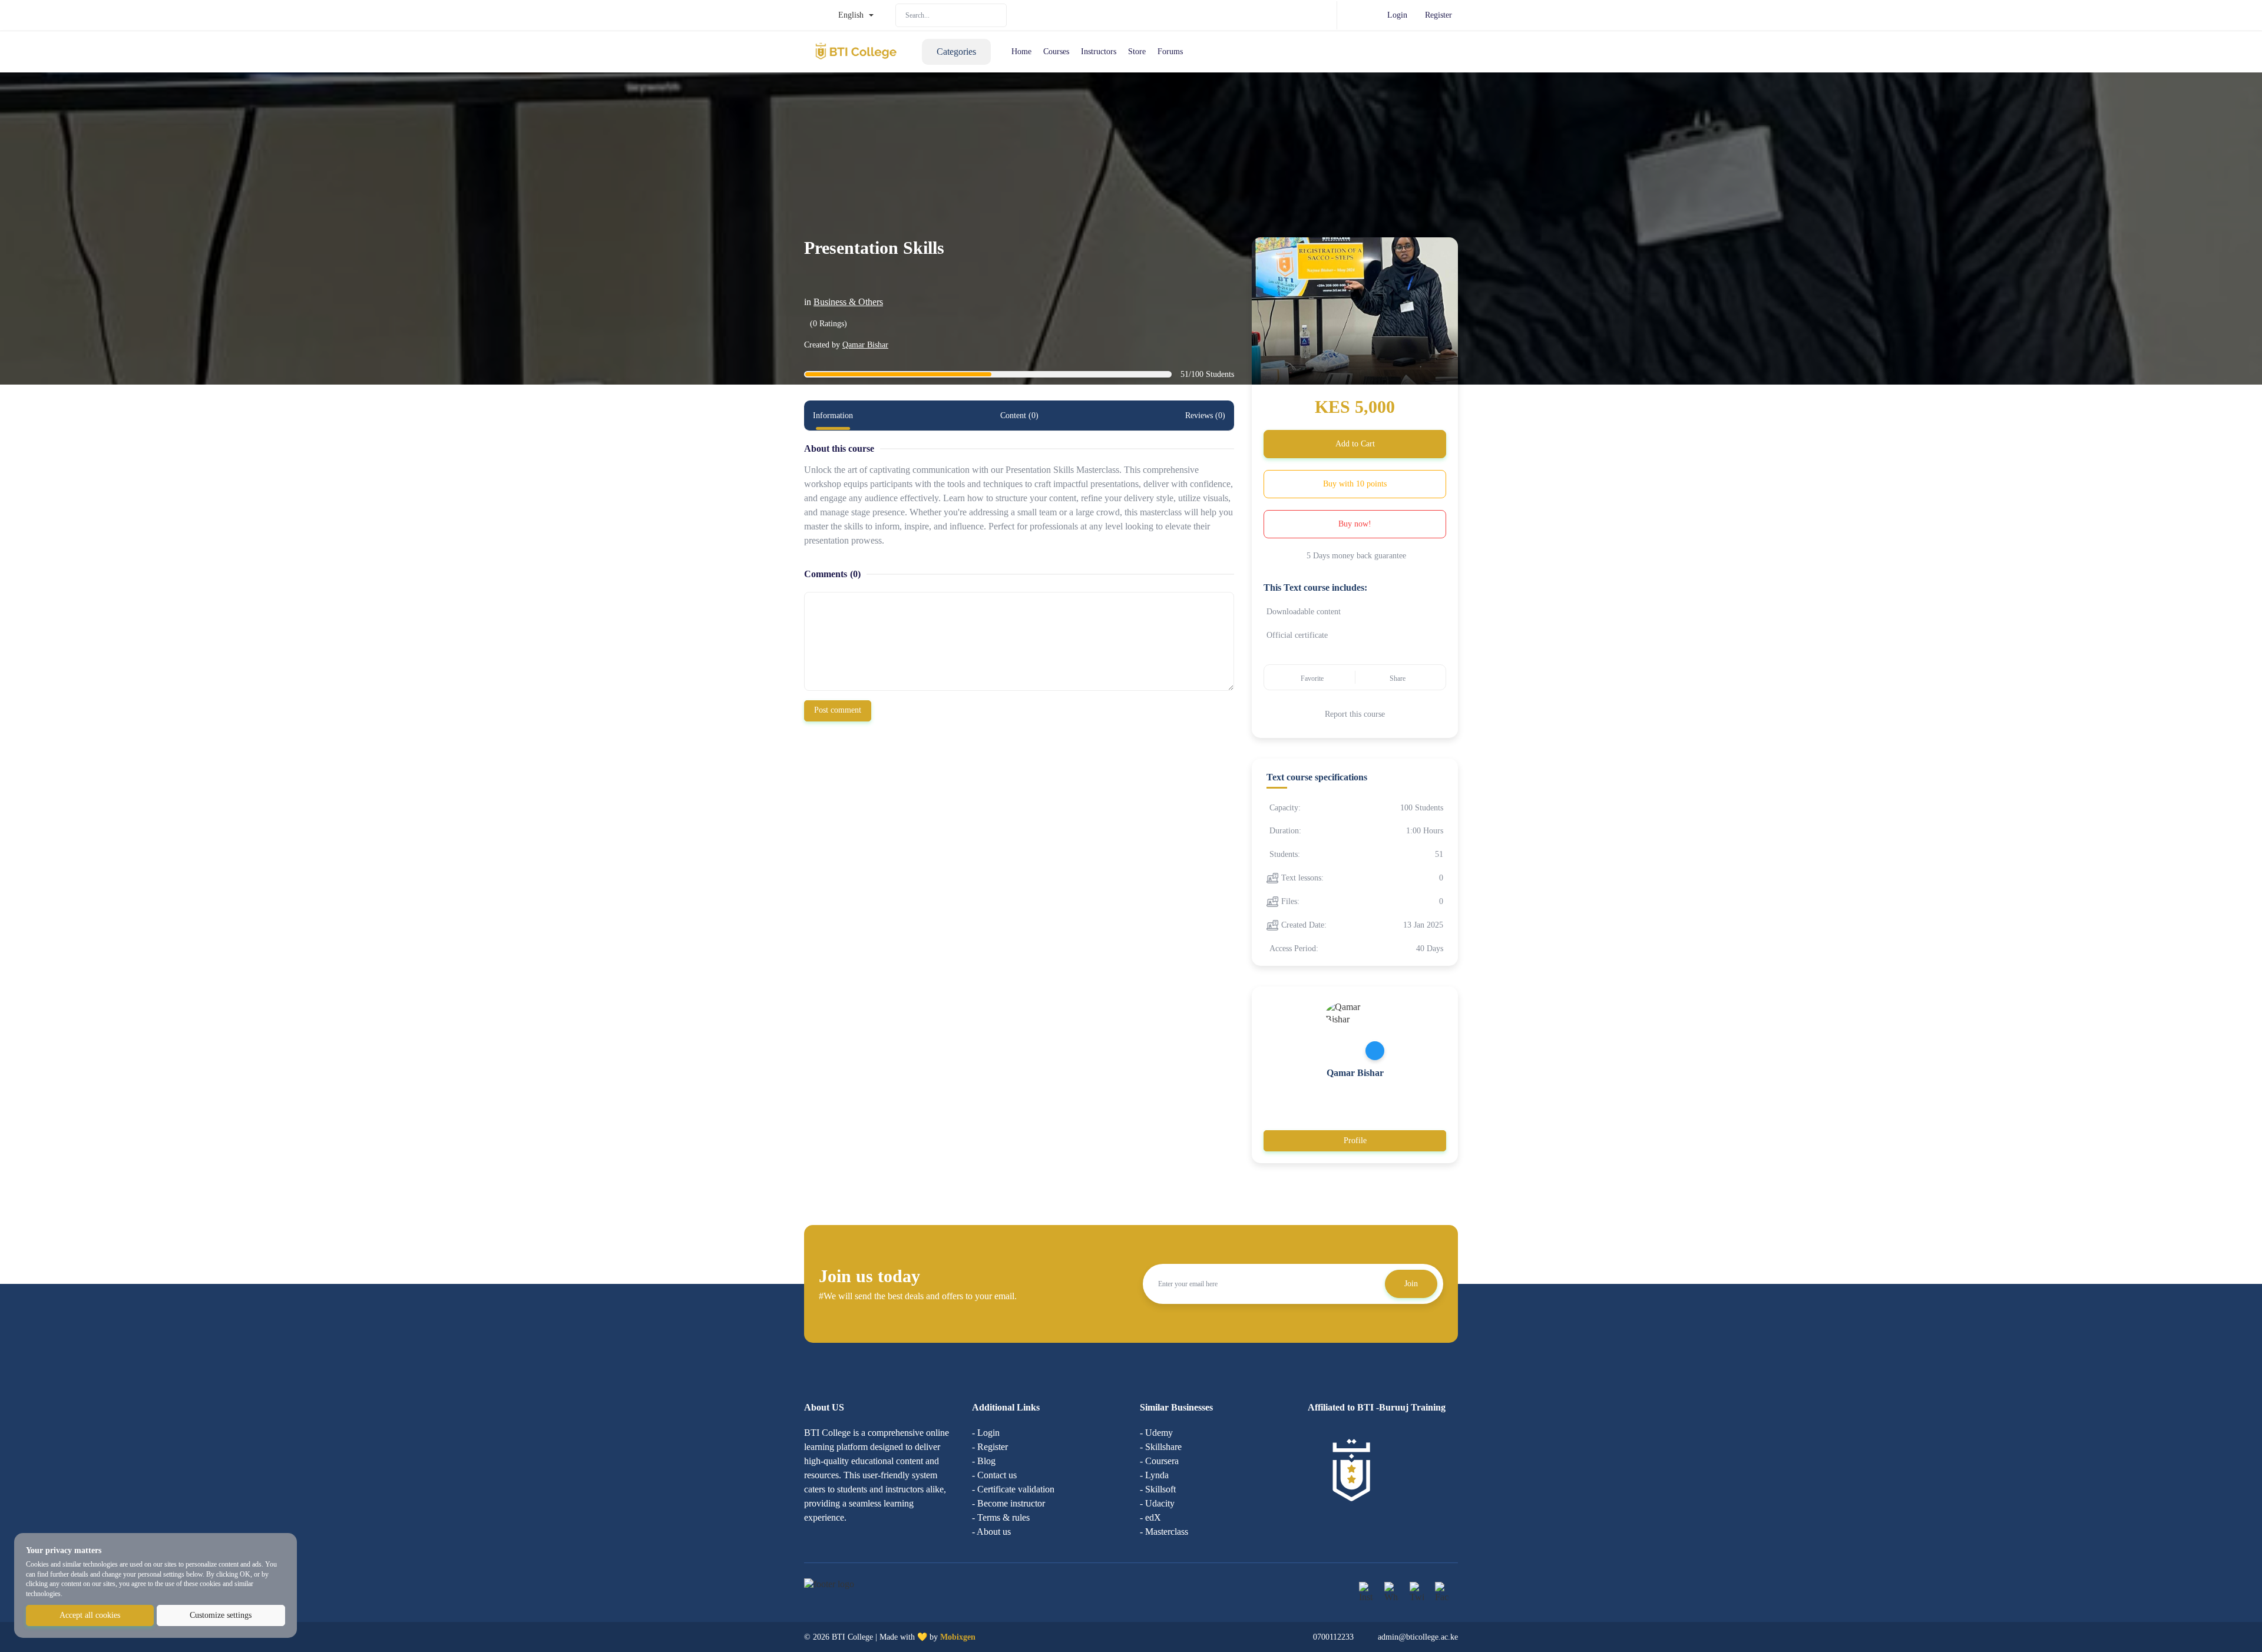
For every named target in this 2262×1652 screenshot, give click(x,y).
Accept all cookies (90, 1615)
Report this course (1355, 714)
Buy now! (1355, 524)
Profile (1355, 1140)
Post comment (838, 710)
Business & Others (848, 302)
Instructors (1099, 52)
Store (1137, 52)
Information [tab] (833, 416)
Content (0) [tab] (1019, 416)
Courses (1056, 52)
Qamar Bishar (865, 345)
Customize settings (221, 1615)
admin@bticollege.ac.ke (1418, 1637)
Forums (1170, 52)
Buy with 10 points (1355, 484)
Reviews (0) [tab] (1205, 416)
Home (1021, 52)
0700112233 (1333, 1637)
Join (1411, 1284)
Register (1438, 15)
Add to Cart (1355, 444)
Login (1397, 15)
